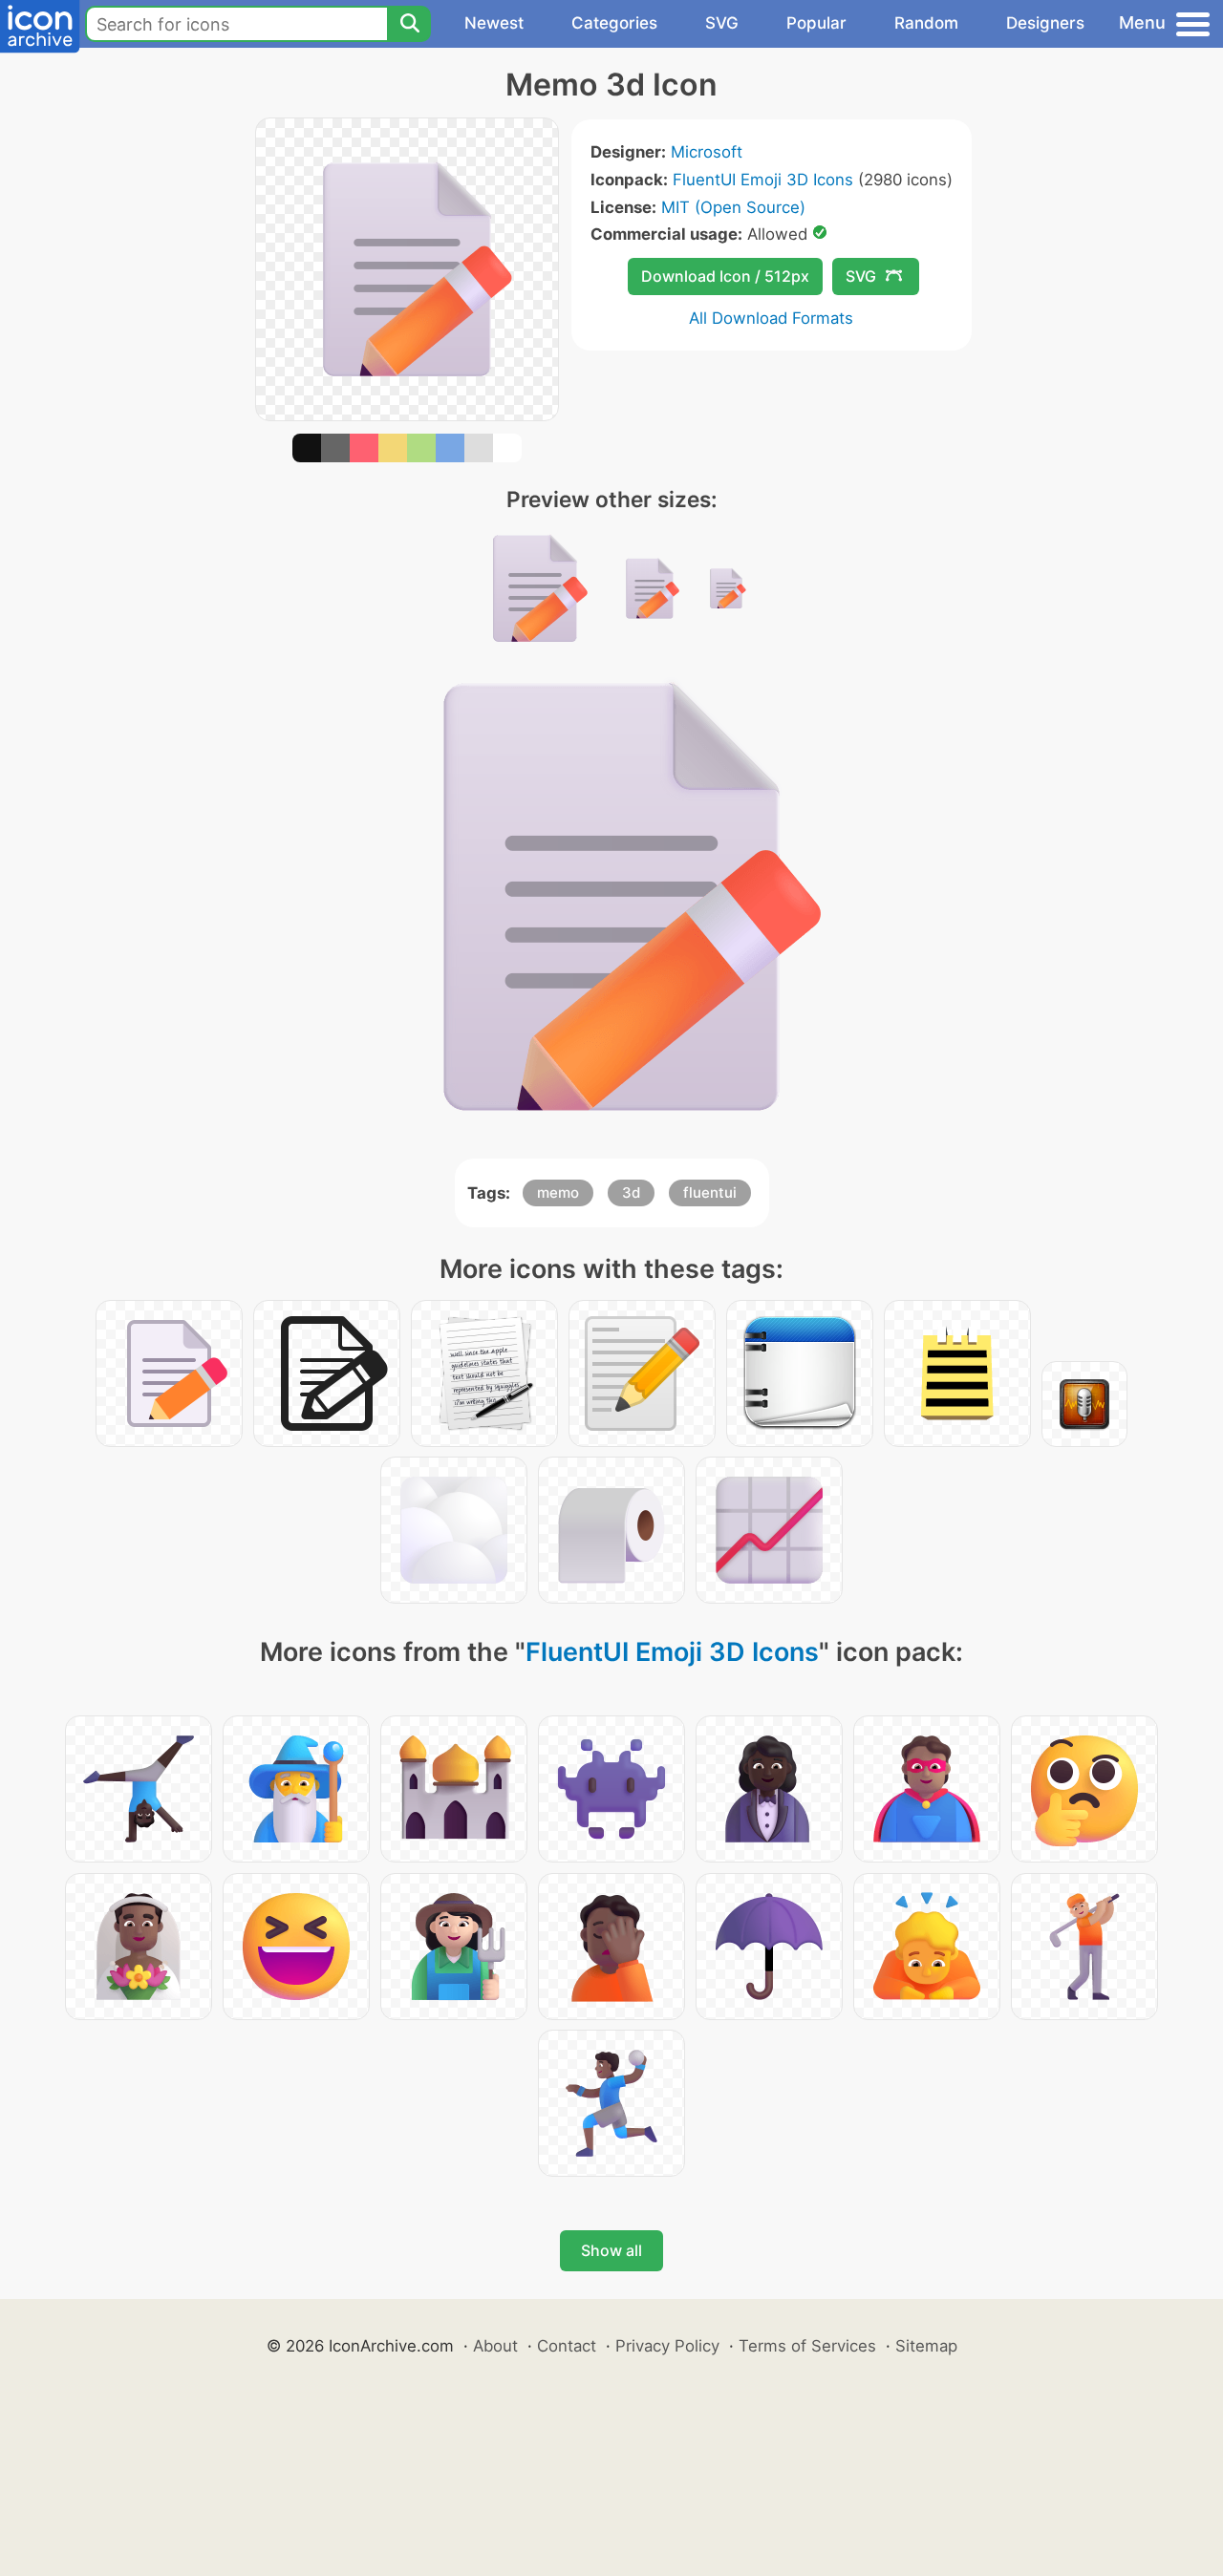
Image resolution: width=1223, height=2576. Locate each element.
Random (926, 23)
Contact (567, 2346)
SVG (722, 23)
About (495, 2346)
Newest (494, 23)
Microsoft (707, 152)
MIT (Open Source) (733, 207)
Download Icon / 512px (725, 276)
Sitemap (926, 2346)
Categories (614, 23)
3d (631, 1192)
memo (558, 1192)
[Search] (409, 24)
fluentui (710, 1192)
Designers (1045, 23)
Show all (611, 2250)
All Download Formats (771, 318)
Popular (816, 23)
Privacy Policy (667, 2346)
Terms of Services (807, 2346)
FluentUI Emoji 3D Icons (763, 180)
